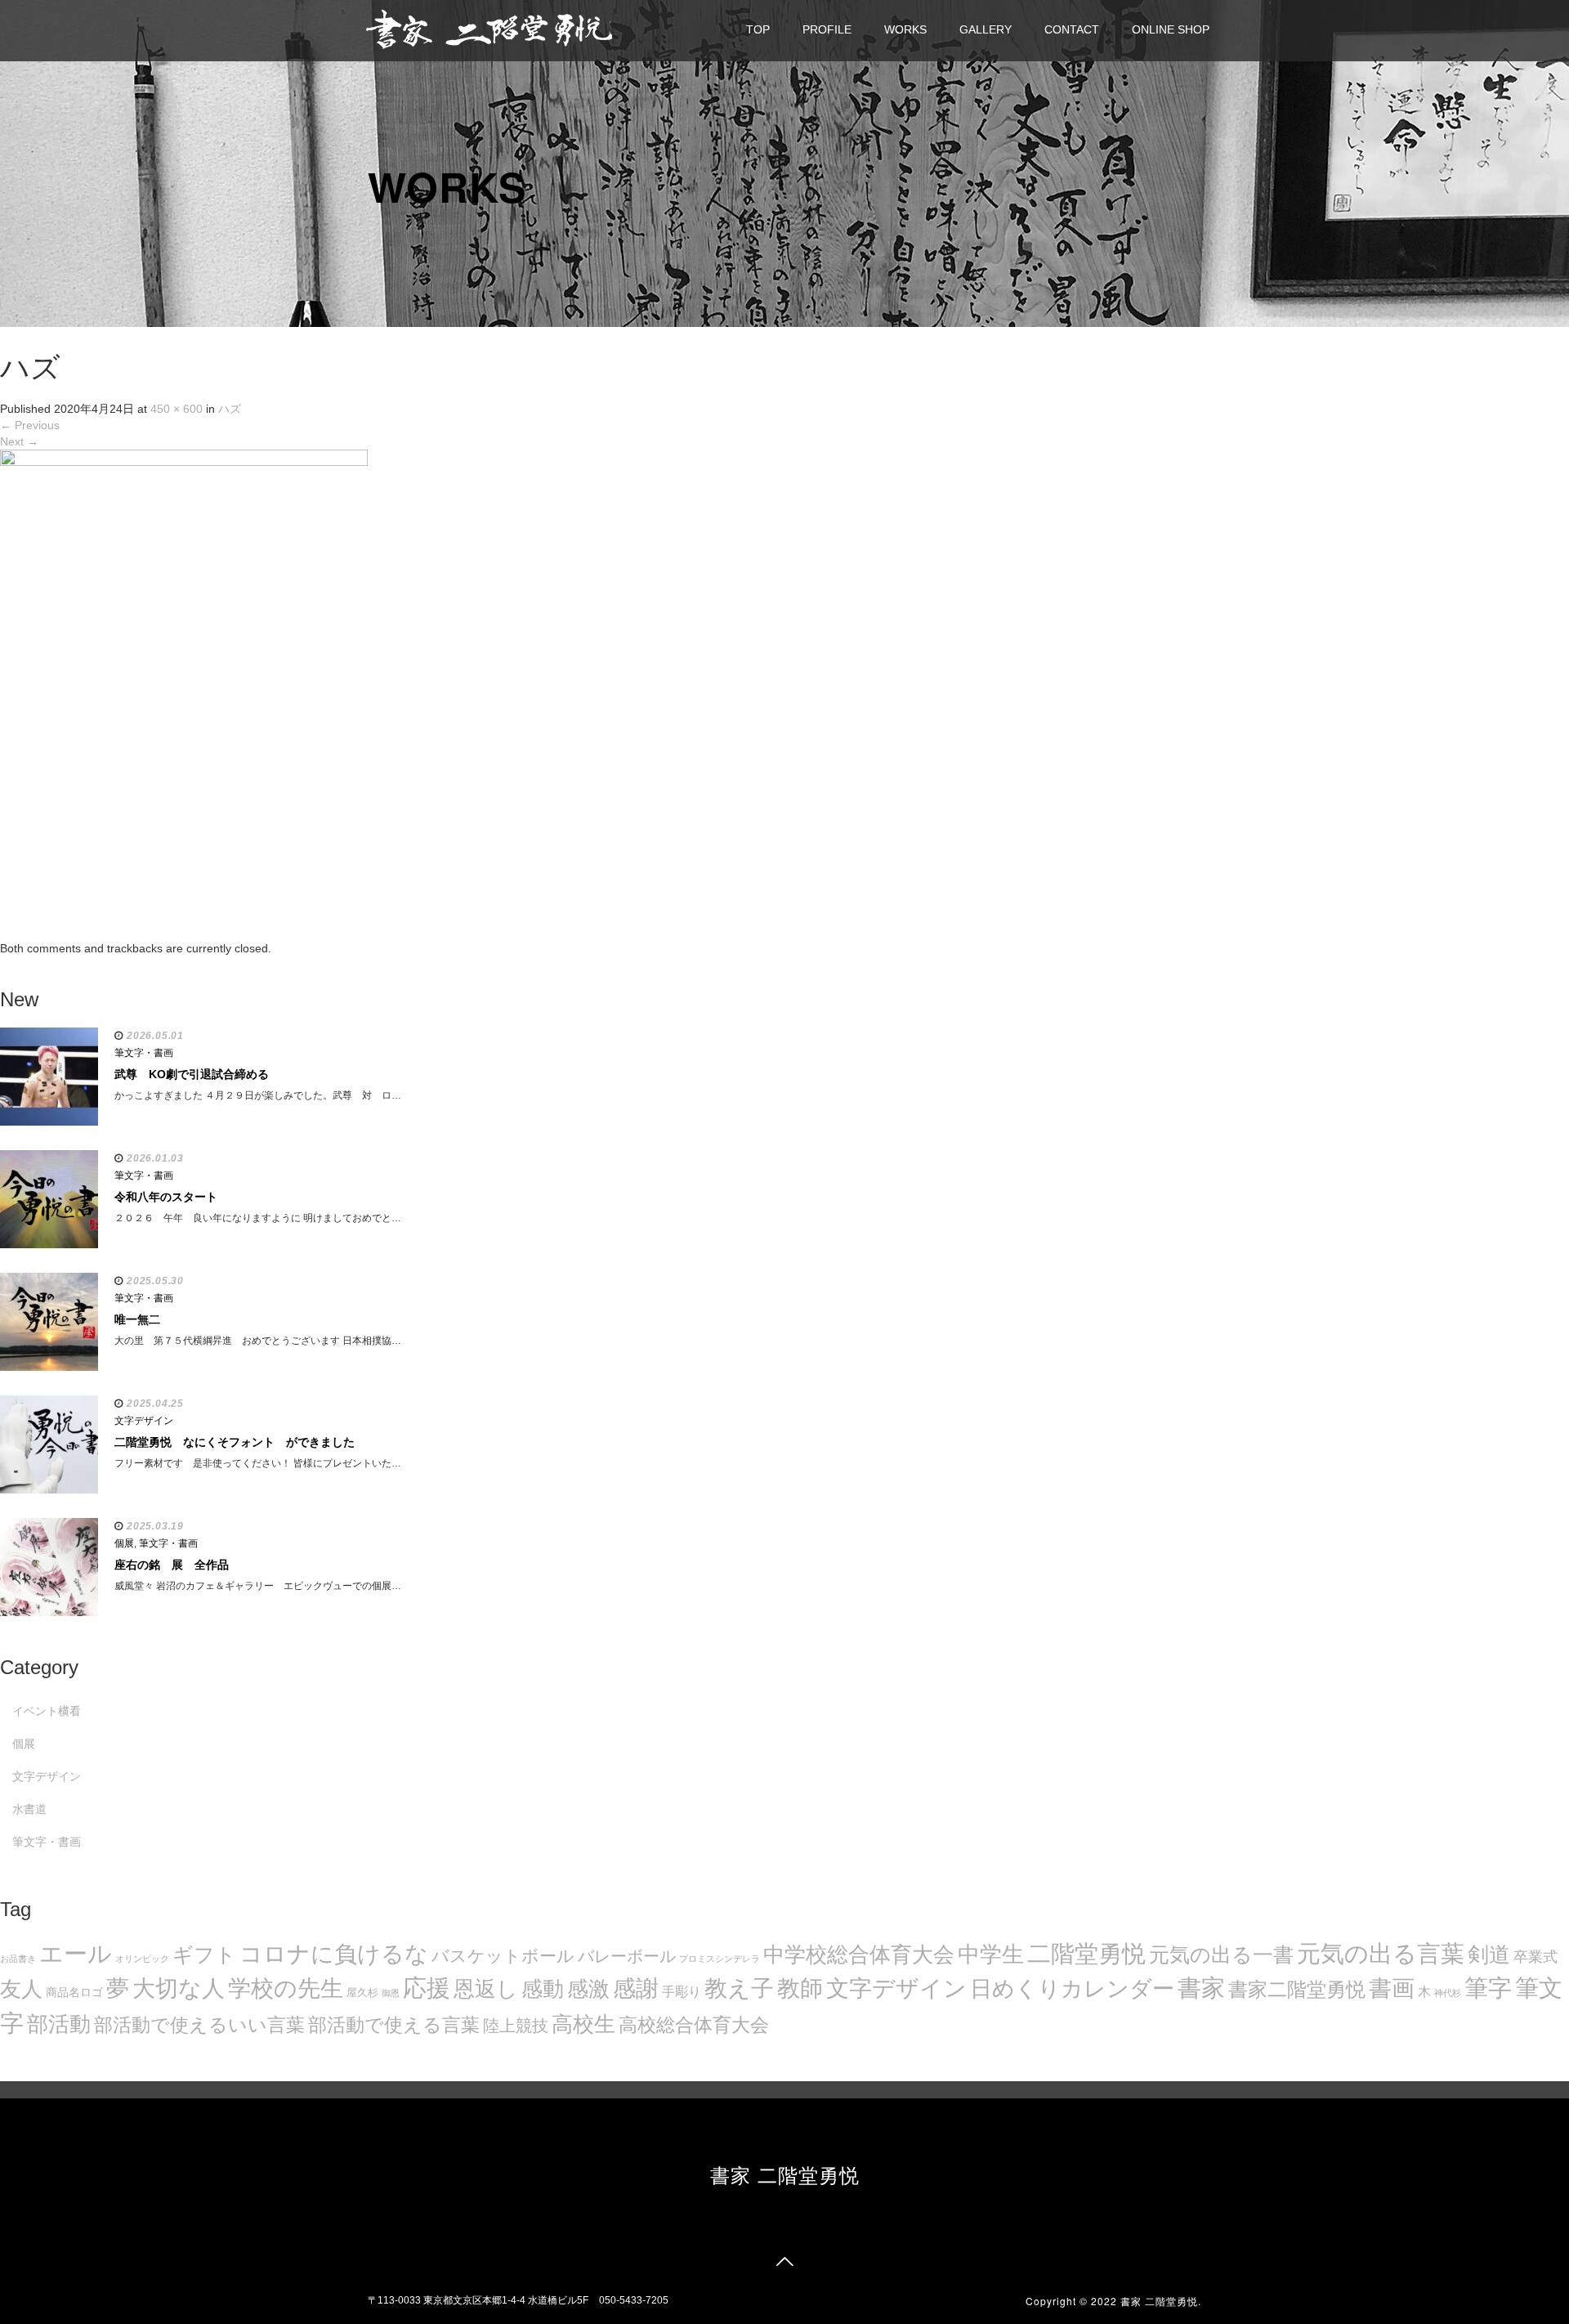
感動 (543, 1989)
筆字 (1488, 1988)
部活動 (59, 2024)
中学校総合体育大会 (859, 1955)
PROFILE (827, 29)
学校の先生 (286, 1988)
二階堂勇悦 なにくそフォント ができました (235, 1442)
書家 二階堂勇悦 (785, 2174)
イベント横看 (47, 1711)
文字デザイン (896, 1988)
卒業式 (1535, 1957)
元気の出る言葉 (1381, 1954)
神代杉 (1448, 1993)
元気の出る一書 (1221, 1955)
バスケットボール (503, 1956)
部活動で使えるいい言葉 (199, 2025)
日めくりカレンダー (1072, 1989)
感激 (588, 1989)
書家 (1201, 1988)
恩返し (486, 1989)
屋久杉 (362, 1993)
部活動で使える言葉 (394, 2025)
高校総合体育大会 (694, 2025)
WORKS (905, 29)
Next (19, 441)
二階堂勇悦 (1086, 1954)
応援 (427, 1988)
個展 (124, 1543)
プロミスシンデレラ (720, 1959)
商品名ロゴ (74, 1993)
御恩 (391, 1993)
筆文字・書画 (144, 1053)
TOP (758, 29)
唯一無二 (137, 1319)
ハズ (230, 409)
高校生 (583, 2024)
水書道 (29, 1809)
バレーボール (627, 1956)
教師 (800, 1988)
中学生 (991, 1954)
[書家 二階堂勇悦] (489, 28)
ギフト (204, 1955)
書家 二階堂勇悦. (1161, 2301)
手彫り (682, 1992)
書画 (1392, 1988)
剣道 (1489, 1955)
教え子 (739, 1988)
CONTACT (1072, 29)
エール (76, 1954)
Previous (30, 425)
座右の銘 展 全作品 (172, 1565)
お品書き (18, 1959)
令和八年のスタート (166, 1197)
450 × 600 (177, 409)
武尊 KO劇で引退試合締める (192, 1074)
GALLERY (986, 29)
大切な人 (179, 1988)
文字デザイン (144, 1421)
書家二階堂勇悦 (1297, 1989)
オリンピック (142, 1959)
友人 (21, 1989)
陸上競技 (516, 2026)
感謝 (636, 1988)
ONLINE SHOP (1171, 29)
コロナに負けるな (334, 1954)
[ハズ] (184, 694)
